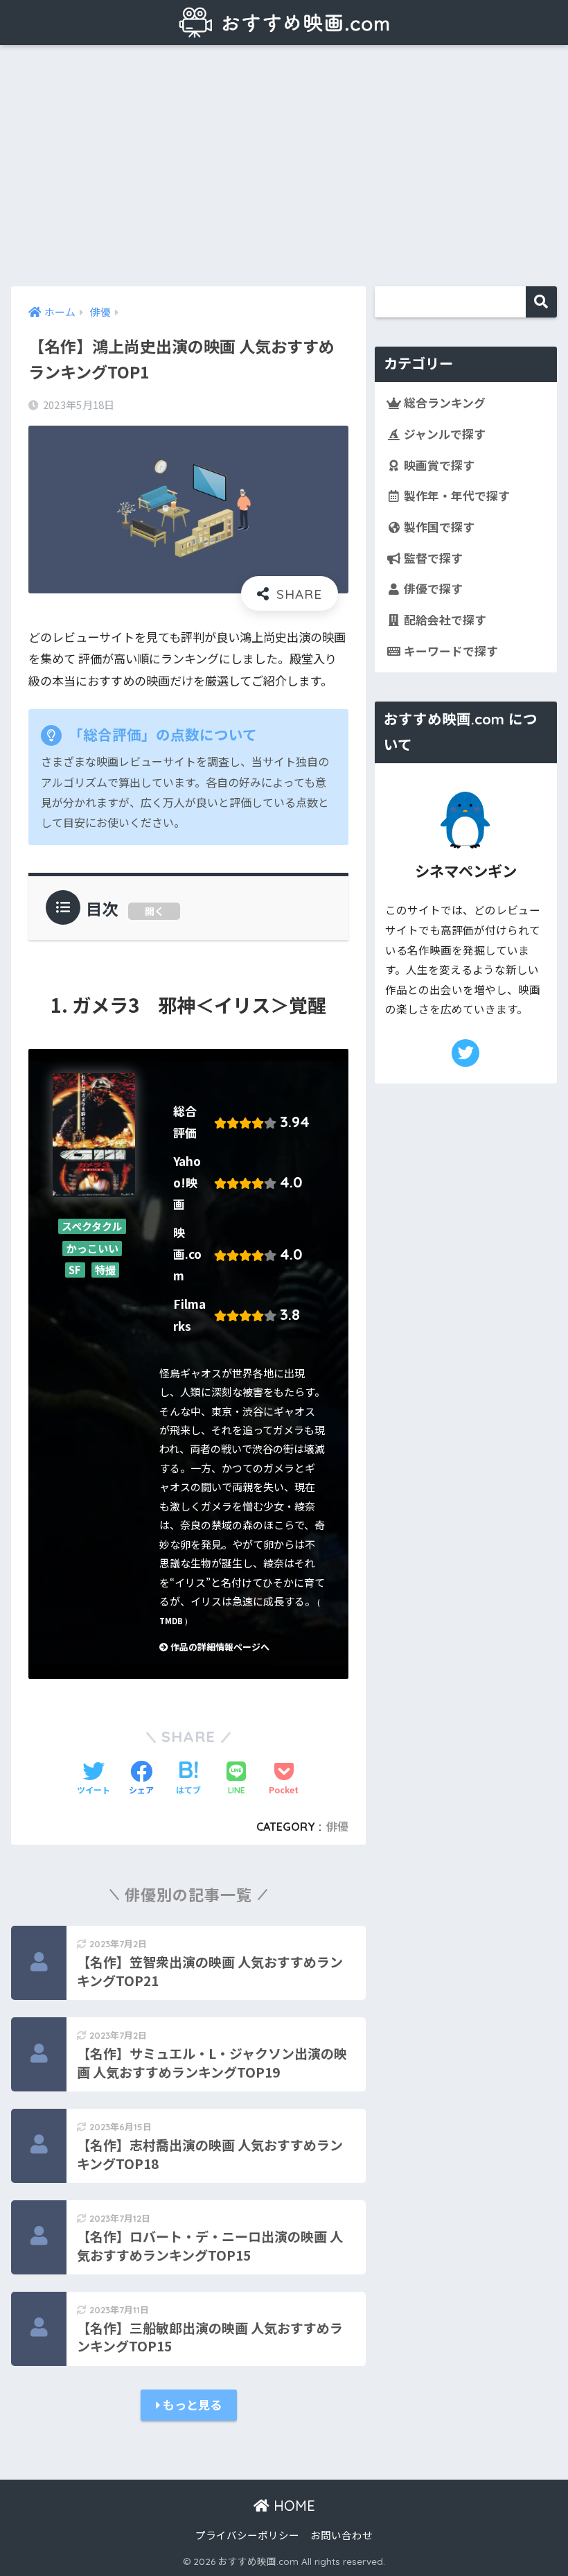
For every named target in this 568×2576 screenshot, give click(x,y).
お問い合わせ (341, 2535)
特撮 (105, 1270)
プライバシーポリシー (247, 2535)
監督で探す (432, 558)
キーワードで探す (450, 651)
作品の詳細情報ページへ (219, 1647)
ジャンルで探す (443, 434)
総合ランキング (443, 403)
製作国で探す (438, 527)
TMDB (171, 1621)
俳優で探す (432, 589)
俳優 (337, 1827)
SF (75, 1270)
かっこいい (92, 1248)
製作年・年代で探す (455, 496)
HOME (292, 2506)
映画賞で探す (438, 465)
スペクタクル (92, 1227)
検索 (541, 302)
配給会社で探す (444, 620)
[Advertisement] (284, 166)
